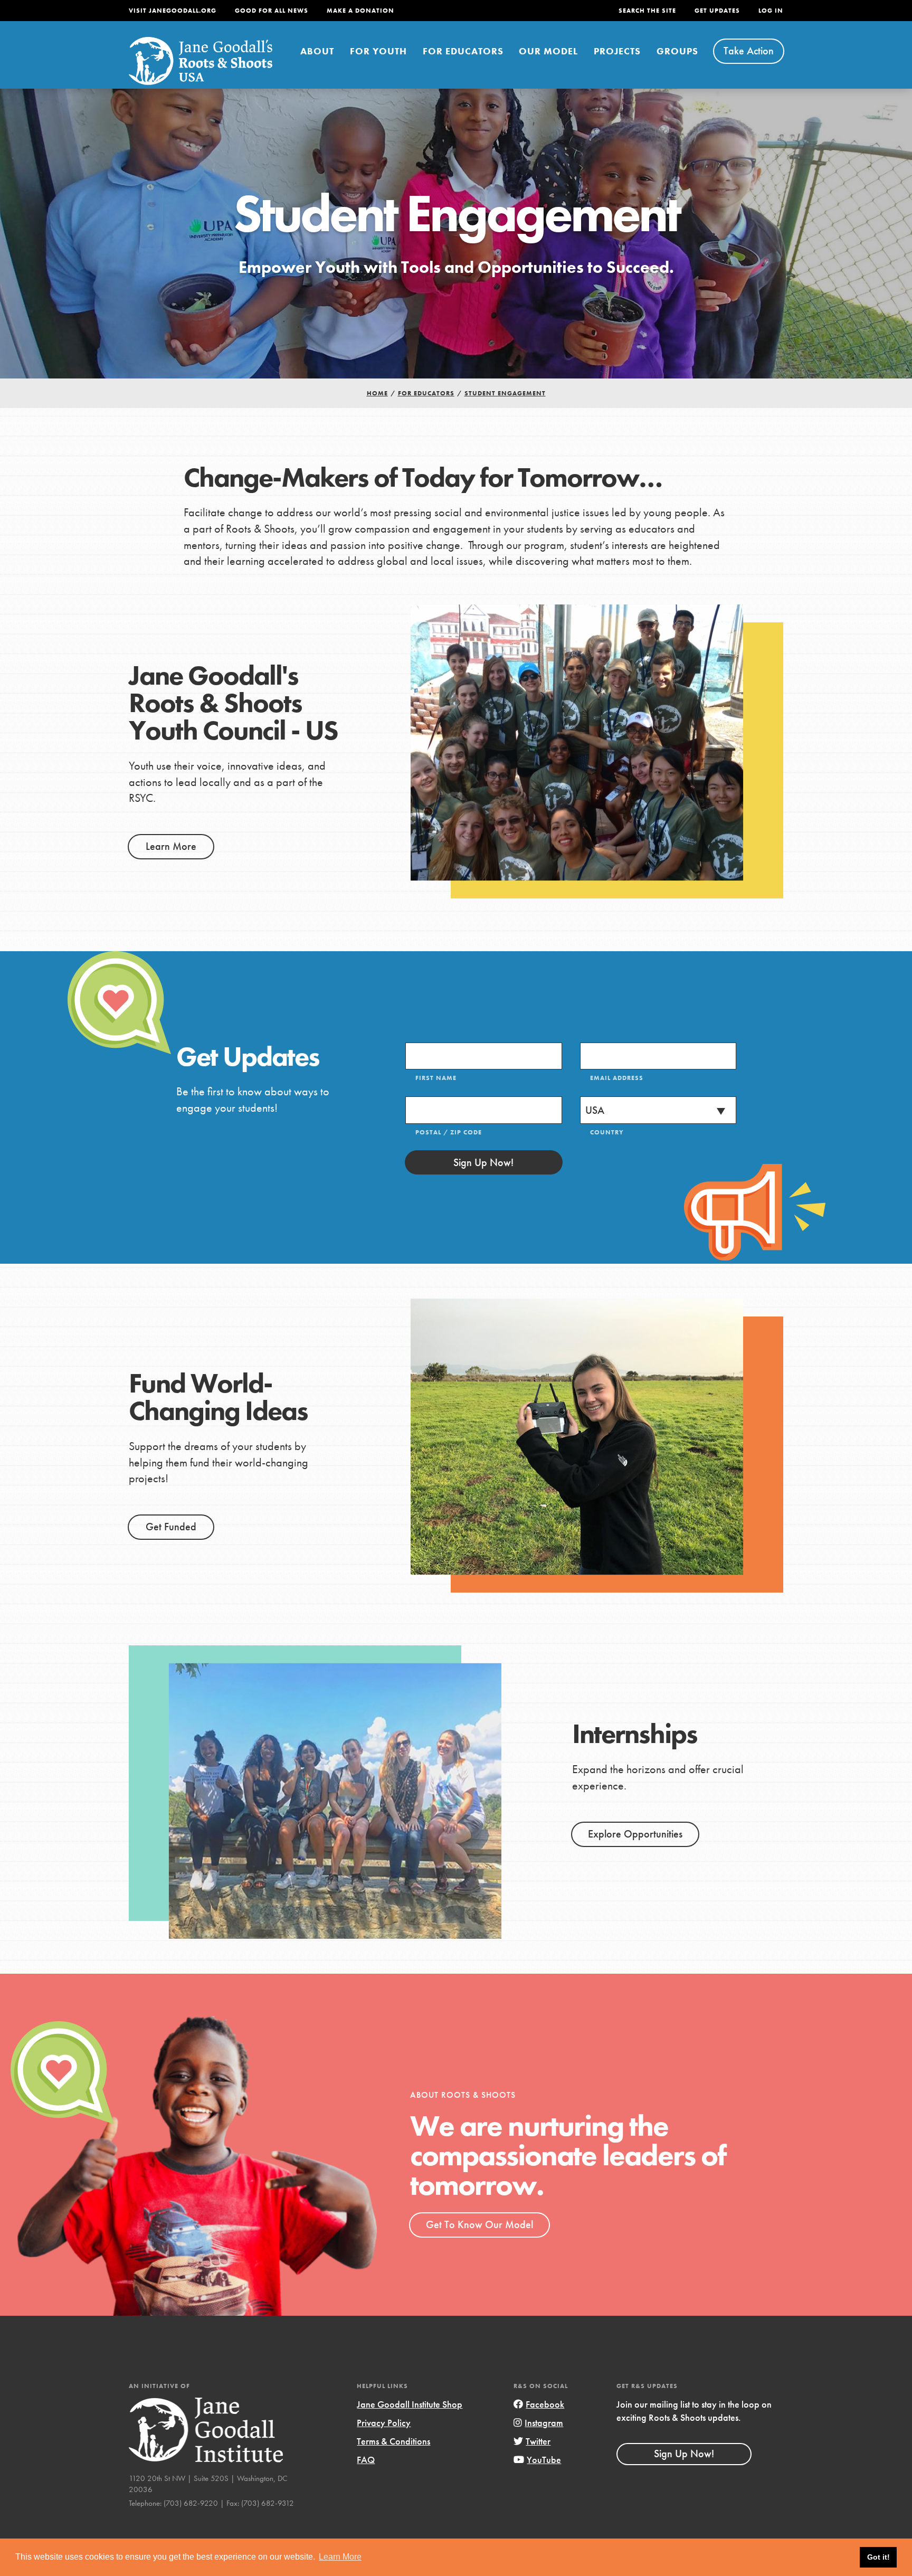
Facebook (545, 2404)
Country (607, 1132)
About (317, 51)
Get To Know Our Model (479, 2224)
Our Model (548, 51)
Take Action (749, 51)
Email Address (617, 1078)
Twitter (538, 2441)
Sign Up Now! (483, 1162)
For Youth (378, 51)
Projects (617, 51)
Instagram (544, 2423)
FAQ (366, 2460)
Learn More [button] (340, 2557)
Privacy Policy (384, 2423)
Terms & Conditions (393, 2441)
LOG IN (771, 11)
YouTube (544, 2460)
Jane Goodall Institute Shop (410, 2404)
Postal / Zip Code (449, 1132)
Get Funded (171, 1527)
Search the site (647, 11)
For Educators (463, 51)
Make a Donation (360, 11)
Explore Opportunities (635, 1834)
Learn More (171, 846)
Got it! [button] (878, 2557)
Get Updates (717, 11)
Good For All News (272, 11)
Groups (677, 51)
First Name (436, 1078)
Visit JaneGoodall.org (173, 11)
